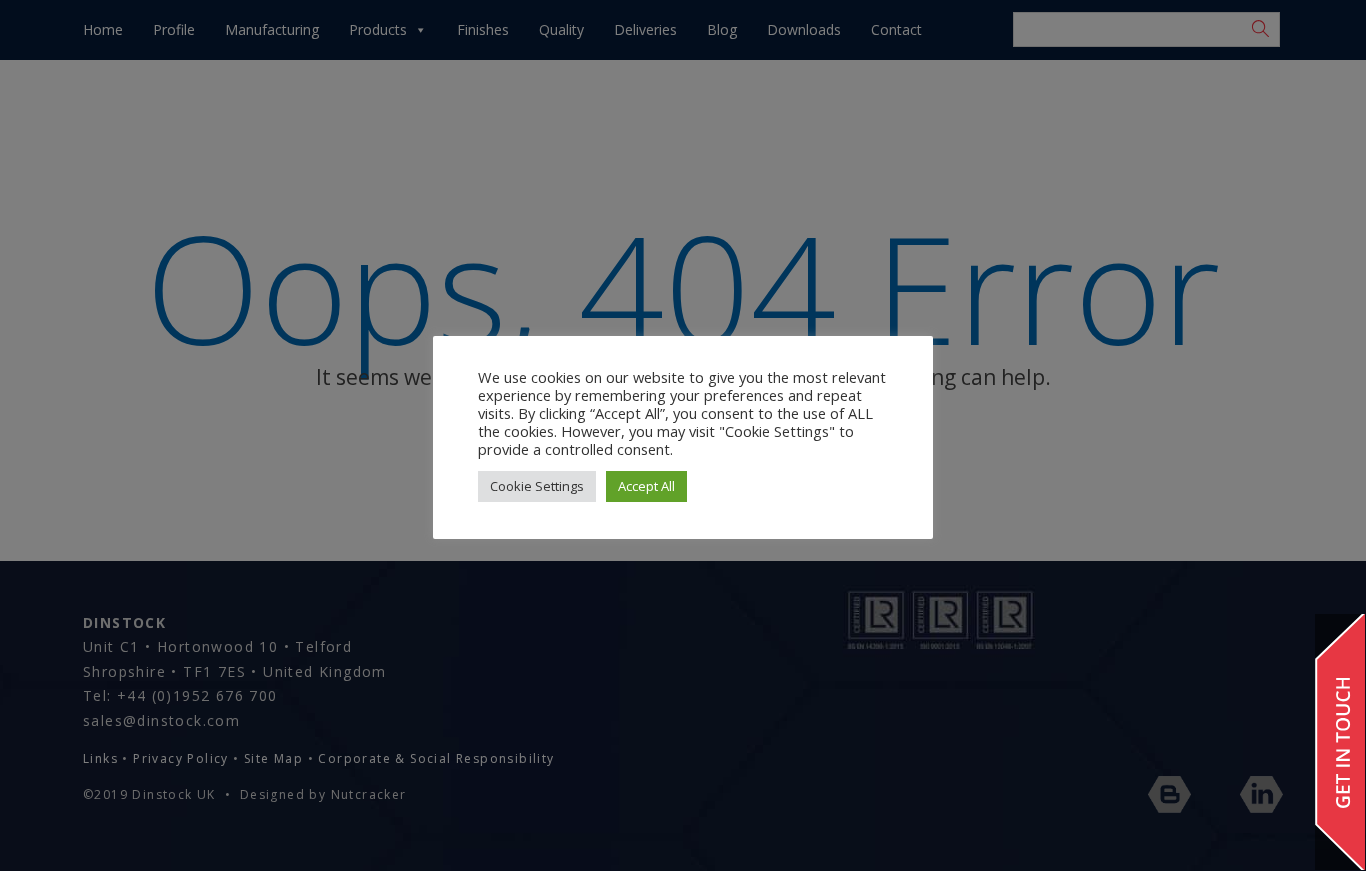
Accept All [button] (646, 486)
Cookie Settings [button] (537, 486)
